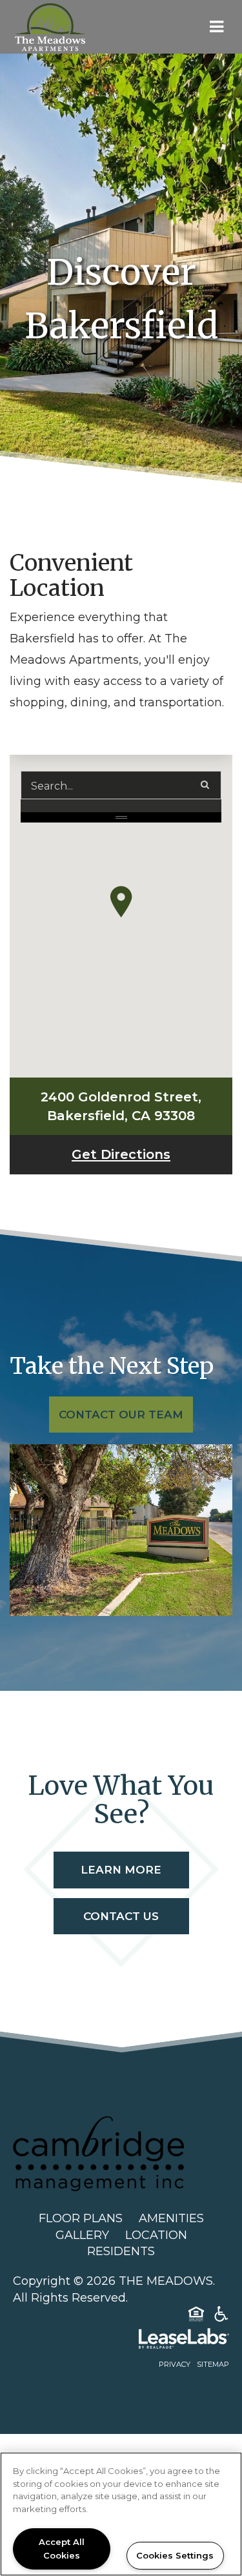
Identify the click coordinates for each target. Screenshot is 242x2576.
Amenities (171, 2218)
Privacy (175, 2364)
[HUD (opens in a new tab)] (196, 2316)
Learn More (121, 1870)
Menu (214, 27)
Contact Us (121, 1916)
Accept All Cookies (62, 2549)
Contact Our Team (121, 1415)
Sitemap (213, 2364)
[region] (121, 2514)
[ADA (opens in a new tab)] (221, 2316)
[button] (121, 902)
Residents (121, 2251)
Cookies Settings (175, 2555)
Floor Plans (81, 2218)
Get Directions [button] (152, 1154)
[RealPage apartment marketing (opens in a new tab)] (121, 2341)
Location (156, 2235)
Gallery (82, 2235)
